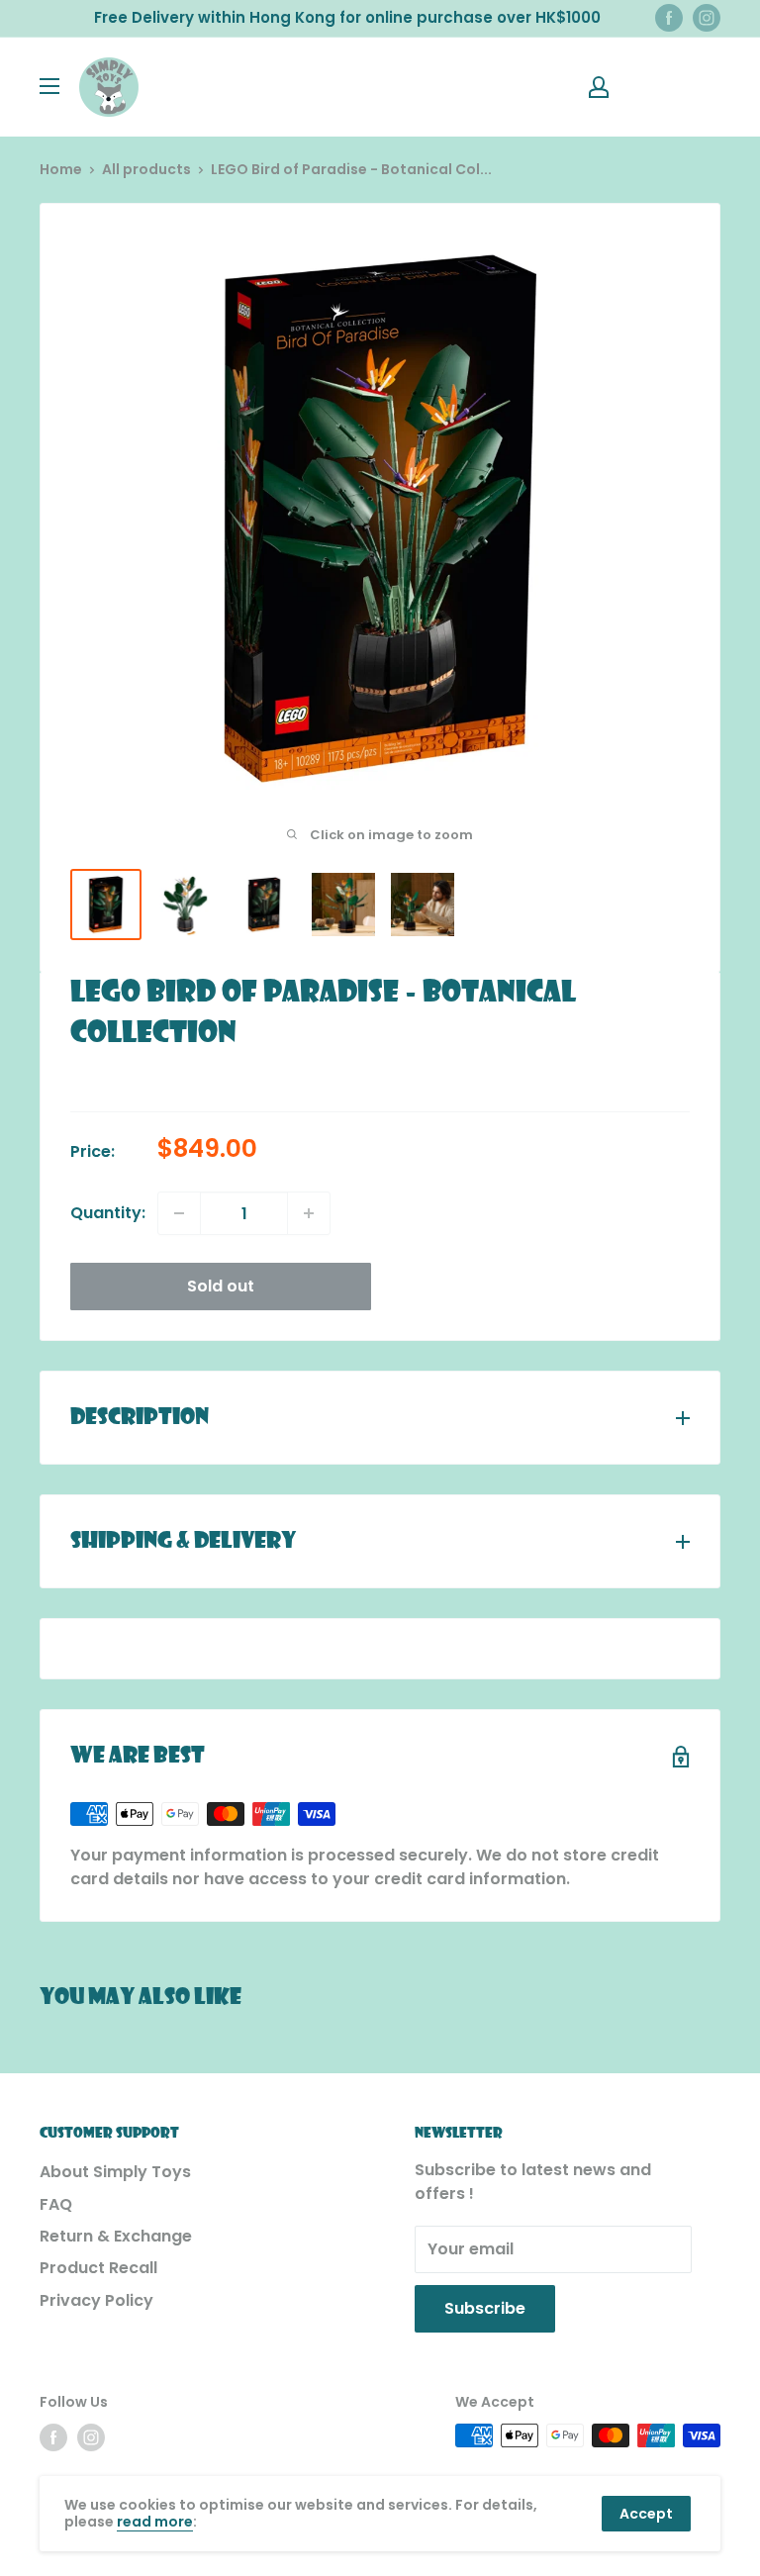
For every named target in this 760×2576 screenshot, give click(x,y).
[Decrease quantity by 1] (179, 1213)
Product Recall (98, 2268)
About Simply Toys (115, 2172)
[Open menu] (49, 86)
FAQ (56, 2204)
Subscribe (485, 2308)
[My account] (599, 87)
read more (155, 2522)
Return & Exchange (116, 2236)
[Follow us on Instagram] (707, 18)
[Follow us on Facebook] (669, 18)
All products (146, 169)
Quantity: (108, 1213)
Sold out (221, 1286)
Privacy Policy (96, 2300)
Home (61, 169)
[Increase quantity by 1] (309, 1213)
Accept (646, 2514)
